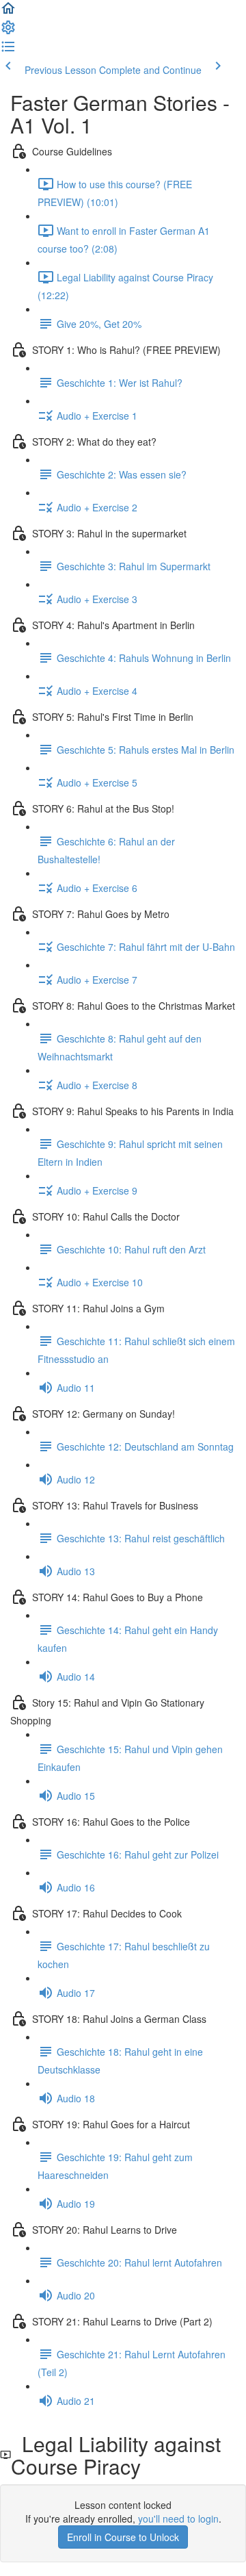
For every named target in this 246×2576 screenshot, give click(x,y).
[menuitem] (8, 31)
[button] (8, 12)
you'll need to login (178, 2518)
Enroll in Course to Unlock (123, 2537)
